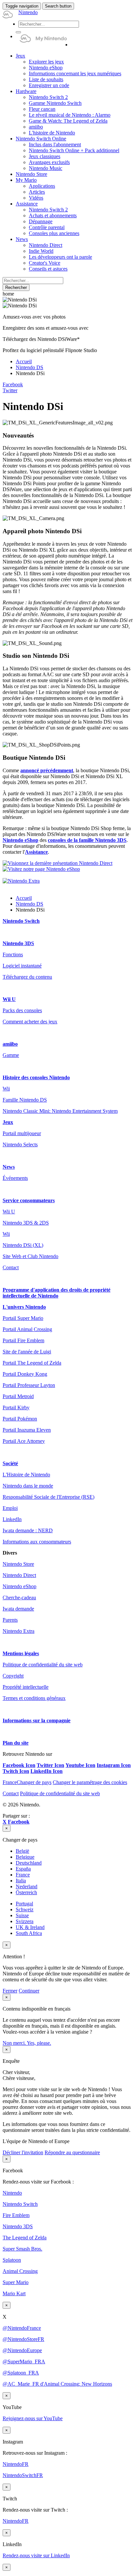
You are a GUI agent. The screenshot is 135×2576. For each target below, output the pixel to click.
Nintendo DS (29, 367)
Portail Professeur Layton (29, 1385)
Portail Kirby (16, 1407)
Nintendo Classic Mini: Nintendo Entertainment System (60, 1111)
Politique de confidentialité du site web (43, 1665)
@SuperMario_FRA (24, 2361)
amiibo (10, 1044)
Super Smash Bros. (22, 2249)
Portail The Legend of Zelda (32, 1363)
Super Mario (16, 2282)
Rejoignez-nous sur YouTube (33, 2418)
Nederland (27, 1886)
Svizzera (25, 1921)
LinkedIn (12, 1519)
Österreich (26, 1892)
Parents (10, 1620)
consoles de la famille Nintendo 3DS (87, 840)
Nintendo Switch (21, 921)
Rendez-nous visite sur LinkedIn (36, 2555)
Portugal (24, 1904)
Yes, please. (39, 2043)
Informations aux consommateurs (37, 1542)
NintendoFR (16, 2464)
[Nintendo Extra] (21, 881)
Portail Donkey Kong (25, 1374)
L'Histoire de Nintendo (26, 1475)
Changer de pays (27, 1782)
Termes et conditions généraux (34, 1698)
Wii (6, 1089)
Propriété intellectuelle (26, 1687)
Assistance (36, 852)
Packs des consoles (22, 1010)
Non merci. (15, 2043)
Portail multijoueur (22, 1133)
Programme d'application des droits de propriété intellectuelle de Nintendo (57, 1293)
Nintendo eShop (20, 840)
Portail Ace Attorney (24, 1441)
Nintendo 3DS (18, 943)
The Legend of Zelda (25, 2238)
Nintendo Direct (19, 1575)
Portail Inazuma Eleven (27, 1430)
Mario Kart (14, 2293)
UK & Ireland (30, 1927)
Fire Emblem (16, 2215)
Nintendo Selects (20, 1145)
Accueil (24, 361)
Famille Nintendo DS (25, 1100)
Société (10, 1463)
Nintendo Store (18, 1564)
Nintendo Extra (19, 1631)
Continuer (29, 1991)
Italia (21, 1881)
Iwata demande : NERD (28, 1530)
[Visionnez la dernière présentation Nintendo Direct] (58, 863)
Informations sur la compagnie (37, 1720)
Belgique (25, 1857)
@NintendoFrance (22, 2328)
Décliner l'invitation (23, 2152)
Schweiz (25, 1909)
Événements (15, 1178)
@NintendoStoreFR (23, 2339)
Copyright (13, 1676)
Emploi (10, 1508)
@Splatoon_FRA (21, 2373)
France (23, 1875)
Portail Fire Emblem (23, 1340)
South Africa (29, 1933)
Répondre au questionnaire (72, 2152)
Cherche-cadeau (19, 1598)
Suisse (22, 1915)
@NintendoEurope (22, 2350)
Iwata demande (18, 1609)
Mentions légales (21, 1653)
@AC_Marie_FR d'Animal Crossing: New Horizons (57, 2384)
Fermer (10, 1991)
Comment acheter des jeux (30, 1022)
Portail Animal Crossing (27, 1329)
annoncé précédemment (47, 770)
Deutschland (29, 1863)
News (9, 1167)
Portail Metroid (18, 1396)
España (23, 1869)
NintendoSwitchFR (23, 2475)
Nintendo (12, 2193)
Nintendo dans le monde (28, 1486)
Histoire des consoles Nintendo (36, 1077)
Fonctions (13, 954)
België (22, 1851)
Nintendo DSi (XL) (23, 1245)
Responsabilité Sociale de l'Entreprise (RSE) (48, 1497)
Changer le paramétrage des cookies (90, 1782)
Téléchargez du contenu (27, 977)
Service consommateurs (29, 1200)
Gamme (11, 1055)
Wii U (9, 999)
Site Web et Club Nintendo (30, 1256)
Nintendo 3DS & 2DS (26, 1223)
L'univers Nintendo (24, 1307)
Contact (11, 1267)
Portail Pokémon (20, 1419)
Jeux (8, 1122)
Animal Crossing (20, 2271)
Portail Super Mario (23, 1318)
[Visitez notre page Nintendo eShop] (41, 869)
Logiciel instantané (22, 966)
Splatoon (12, 2260)
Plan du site (16, 1743)
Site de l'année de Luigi (27, 1352)
